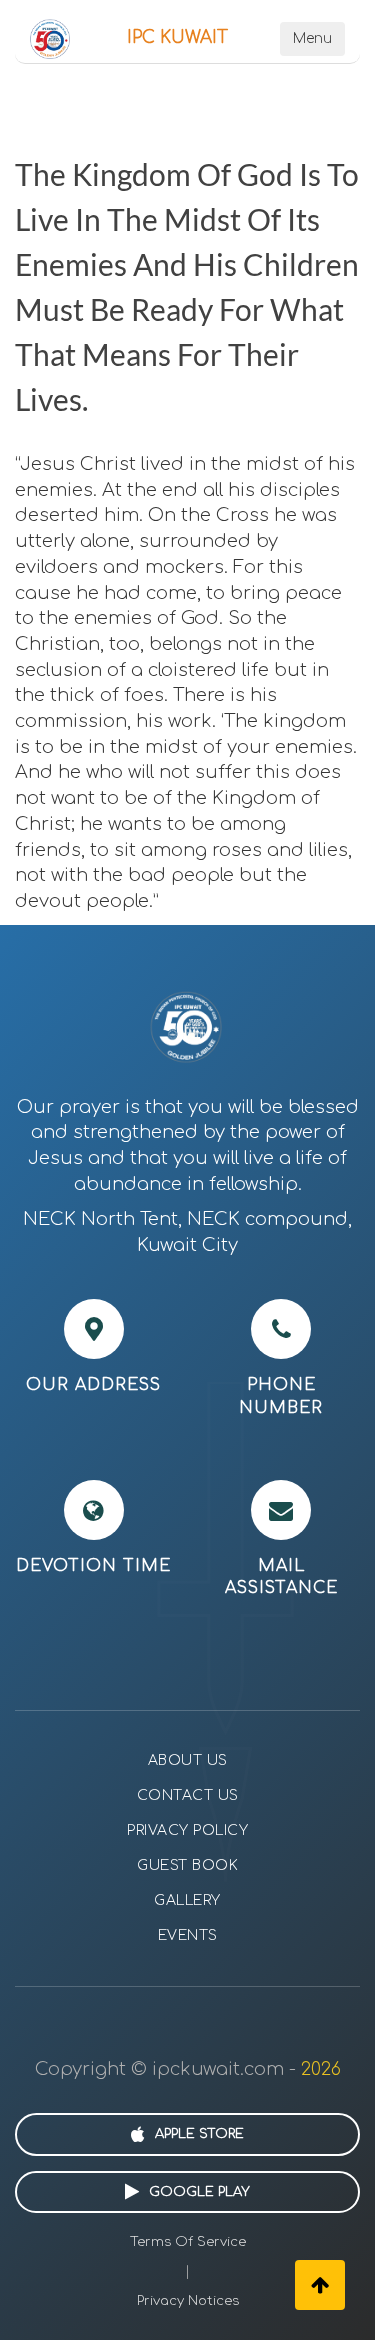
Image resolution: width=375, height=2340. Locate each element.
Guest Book (187, 1865)
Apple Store (199, 2134)
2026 (321, 2069)
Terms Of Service (188, 2242)
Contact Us (188, 1795)
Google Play (199, 2192)
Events (188, 1935)
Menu (312, 38)
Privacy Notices (188, 2301)
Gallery (187, 1900)
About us (188, 1760)
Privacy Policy (187, 1830)
